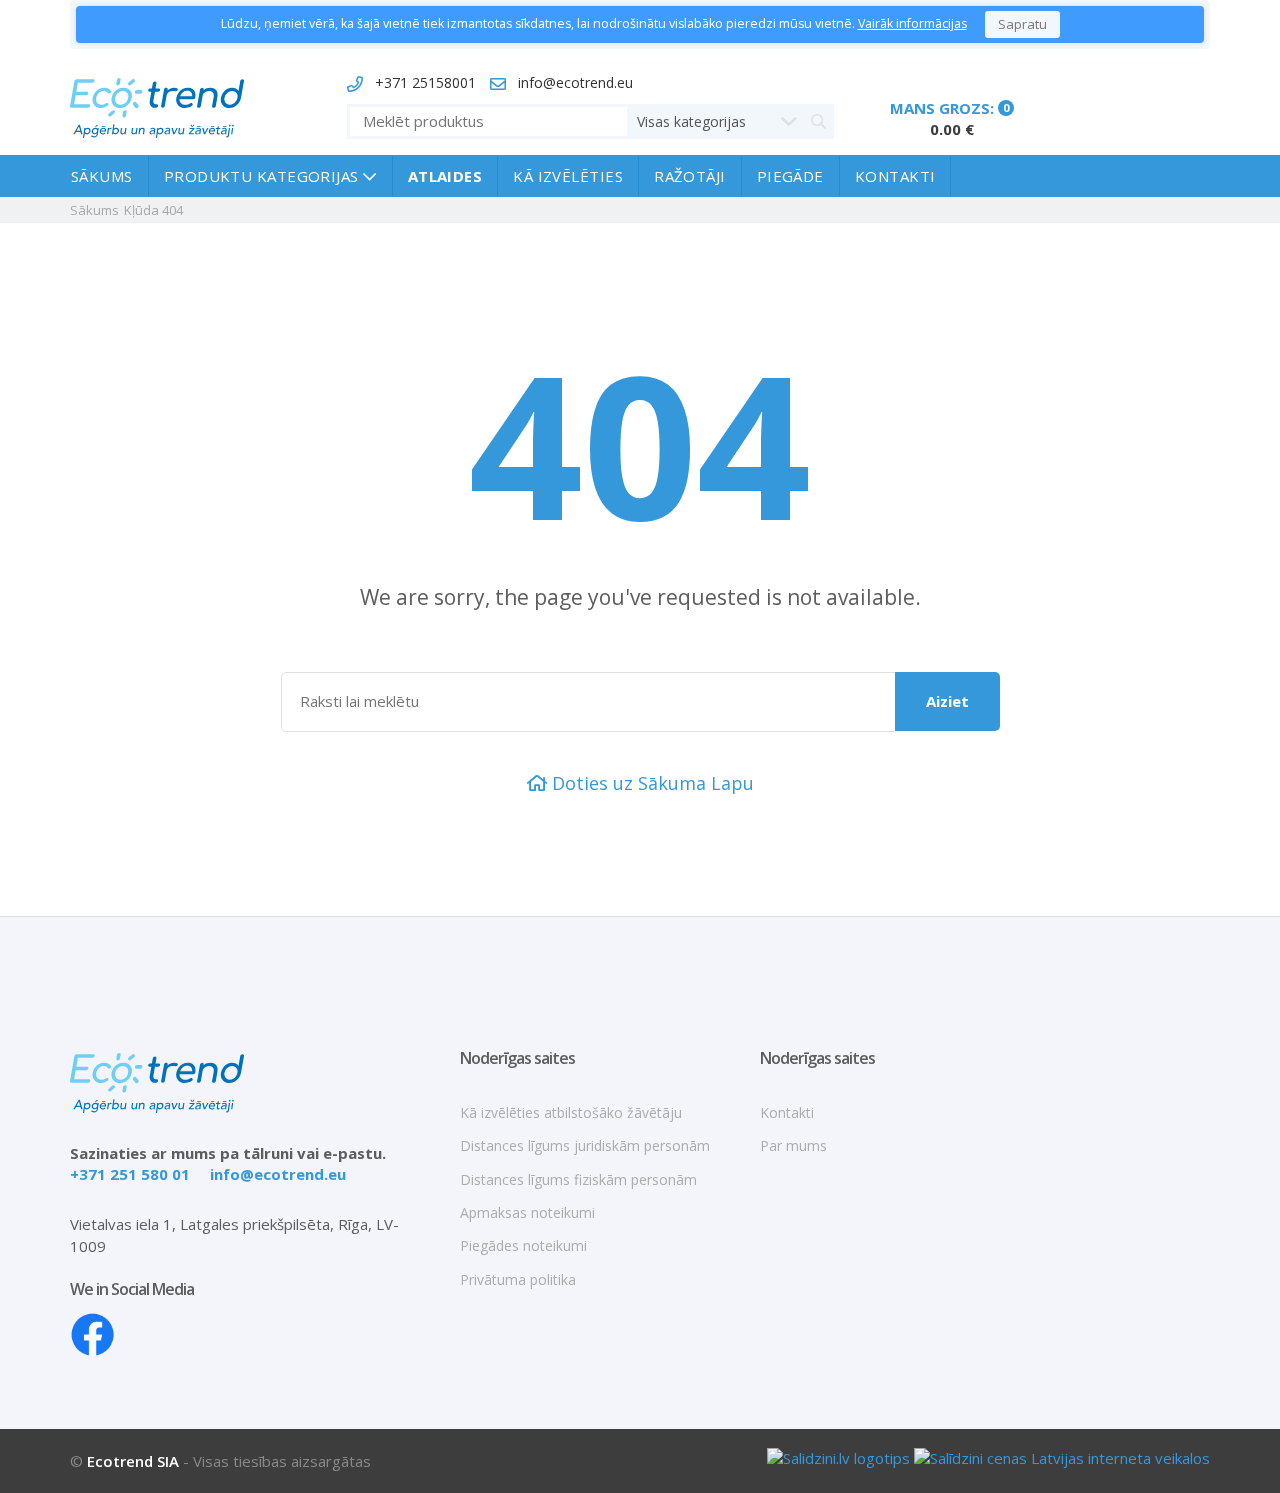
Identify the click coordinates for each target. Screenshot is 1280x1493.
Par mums (793, 1145)
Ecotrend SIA (133, 1461)
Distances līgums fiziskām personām (578, 1179)
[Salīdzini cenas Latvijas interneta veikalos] (1062, 1456)
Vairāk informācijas (912, 23)
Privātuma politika (518, 1279)
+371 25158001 (425, 82)
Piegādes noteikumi (523, 1245)
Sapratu (1022, 24)
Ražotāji (690, 176)
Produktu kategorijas (263, 176)
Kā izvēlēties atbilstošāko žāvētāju (571, 1112)
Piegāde (790, 176)
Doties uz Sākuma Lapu (650, 783)
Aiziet (947, 701)
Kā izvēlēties (568, 176)
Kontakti (895, 176)
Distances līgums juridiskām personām (585, 1145)
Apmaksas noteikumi (527, 1212)
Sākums (102, 176)
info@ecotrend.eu (575, 82)
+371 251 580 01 (130, 1174)
